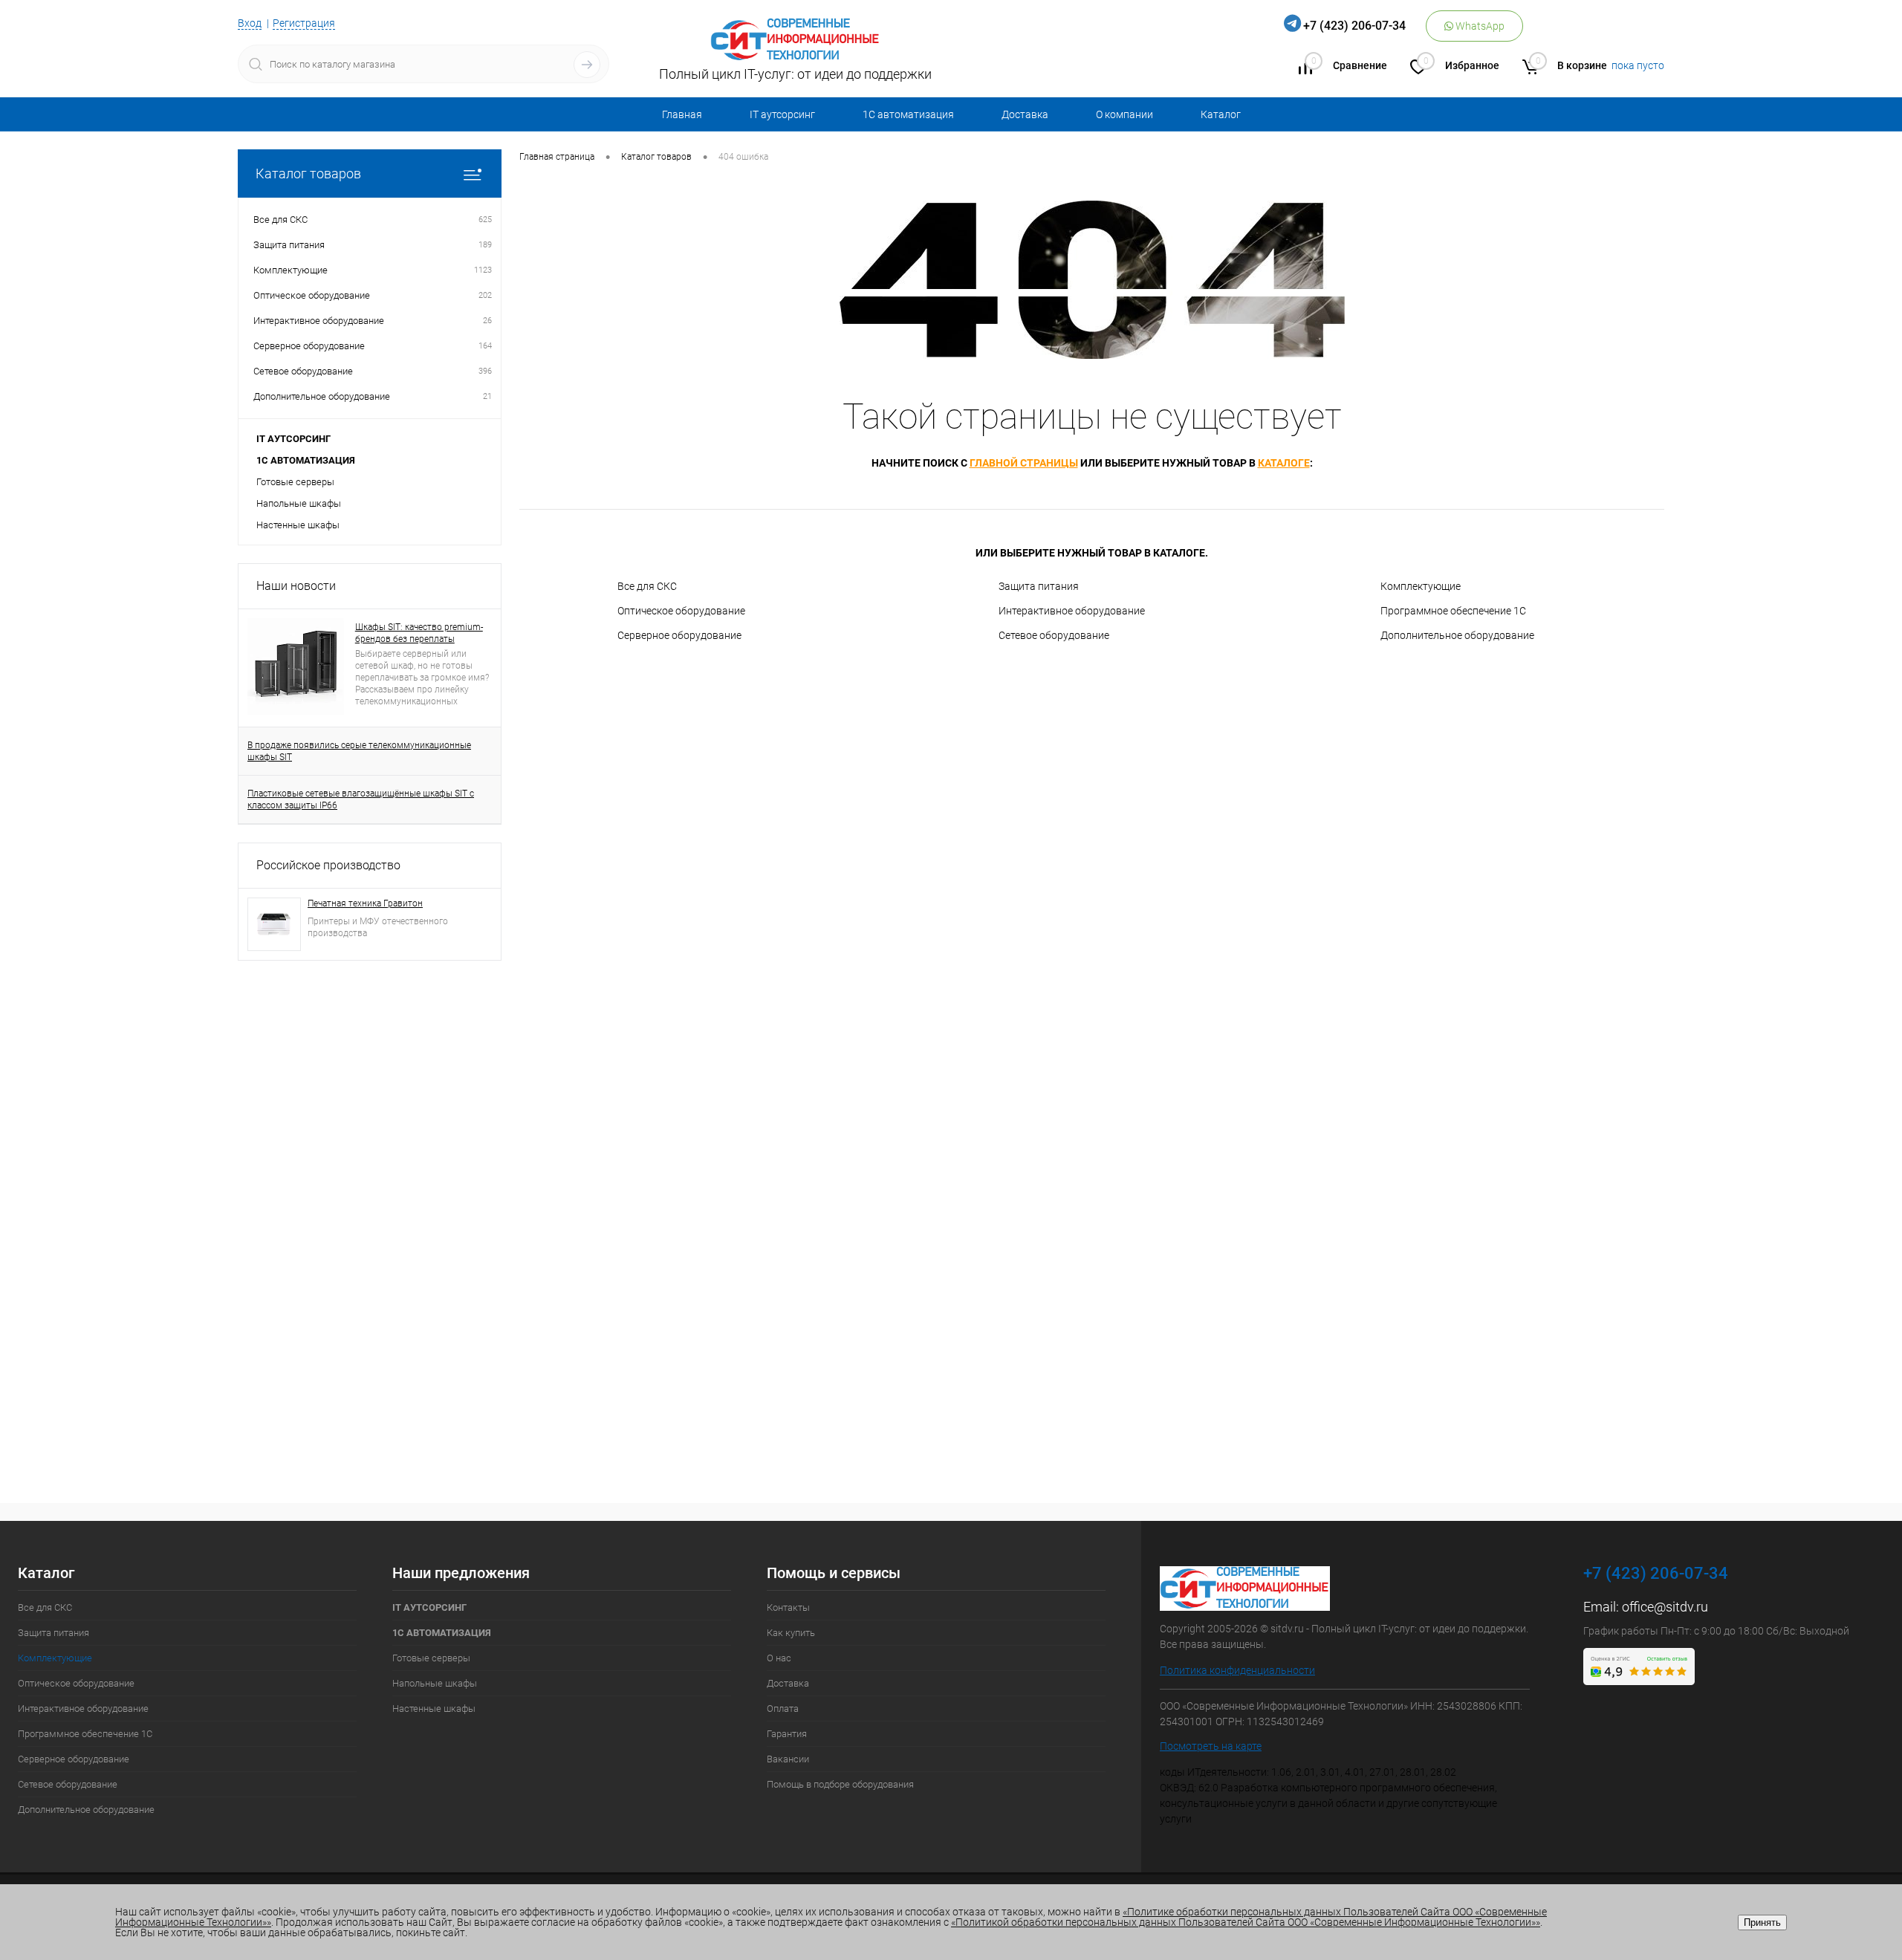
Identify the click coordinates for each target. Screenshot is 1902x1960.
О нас (779, 1658)
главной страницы (1024, 463)
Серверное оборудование (679, 635)
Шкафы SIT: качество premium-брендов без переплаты (419, 633)
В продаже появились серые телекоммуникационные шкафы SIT (359, 751)
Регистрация (304, 23)
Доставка (1025, 114)
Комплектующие (1421, 586)
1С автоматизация (908, 114)
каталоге (1284, 463)
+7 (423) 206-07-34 (1354, 26)
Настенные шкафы (298, 525)
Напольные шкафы (299, 503)
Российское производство (328, 865)
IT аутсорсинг (782, 114)
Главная (682, 114)
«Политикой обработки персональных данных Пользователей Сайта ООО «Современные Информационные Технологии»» (1246, 1922)
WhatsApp (1479, 26)
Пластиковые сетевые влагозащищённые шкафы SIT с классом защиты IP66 (361, 799)
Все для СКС (647, 586)
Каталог (1221, 114)
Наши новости (296, 586)
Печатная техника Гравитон (365, 903)
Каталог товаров (308, 173)
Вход (250, 23)
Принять (1762, 1922)
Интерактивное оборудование (1072, 611)
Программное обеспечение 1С (1453, 611)
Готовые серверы (295, 482)
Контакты (788, 1607)
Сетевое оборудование (1054, 635)
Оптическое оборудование (681, 611)
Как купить (791, 1633)
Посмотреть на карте (1211, 1746)
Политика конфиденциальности (1237, 1670)
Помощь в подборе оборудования (840, 1784)
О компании (1124, 114)
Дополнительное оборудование (1457, 635)
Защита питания (1039, 586)
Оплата (783, 1708)
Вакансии (788, 1759)
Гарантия (787, 1734)
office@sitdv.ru (1665, 1607)
